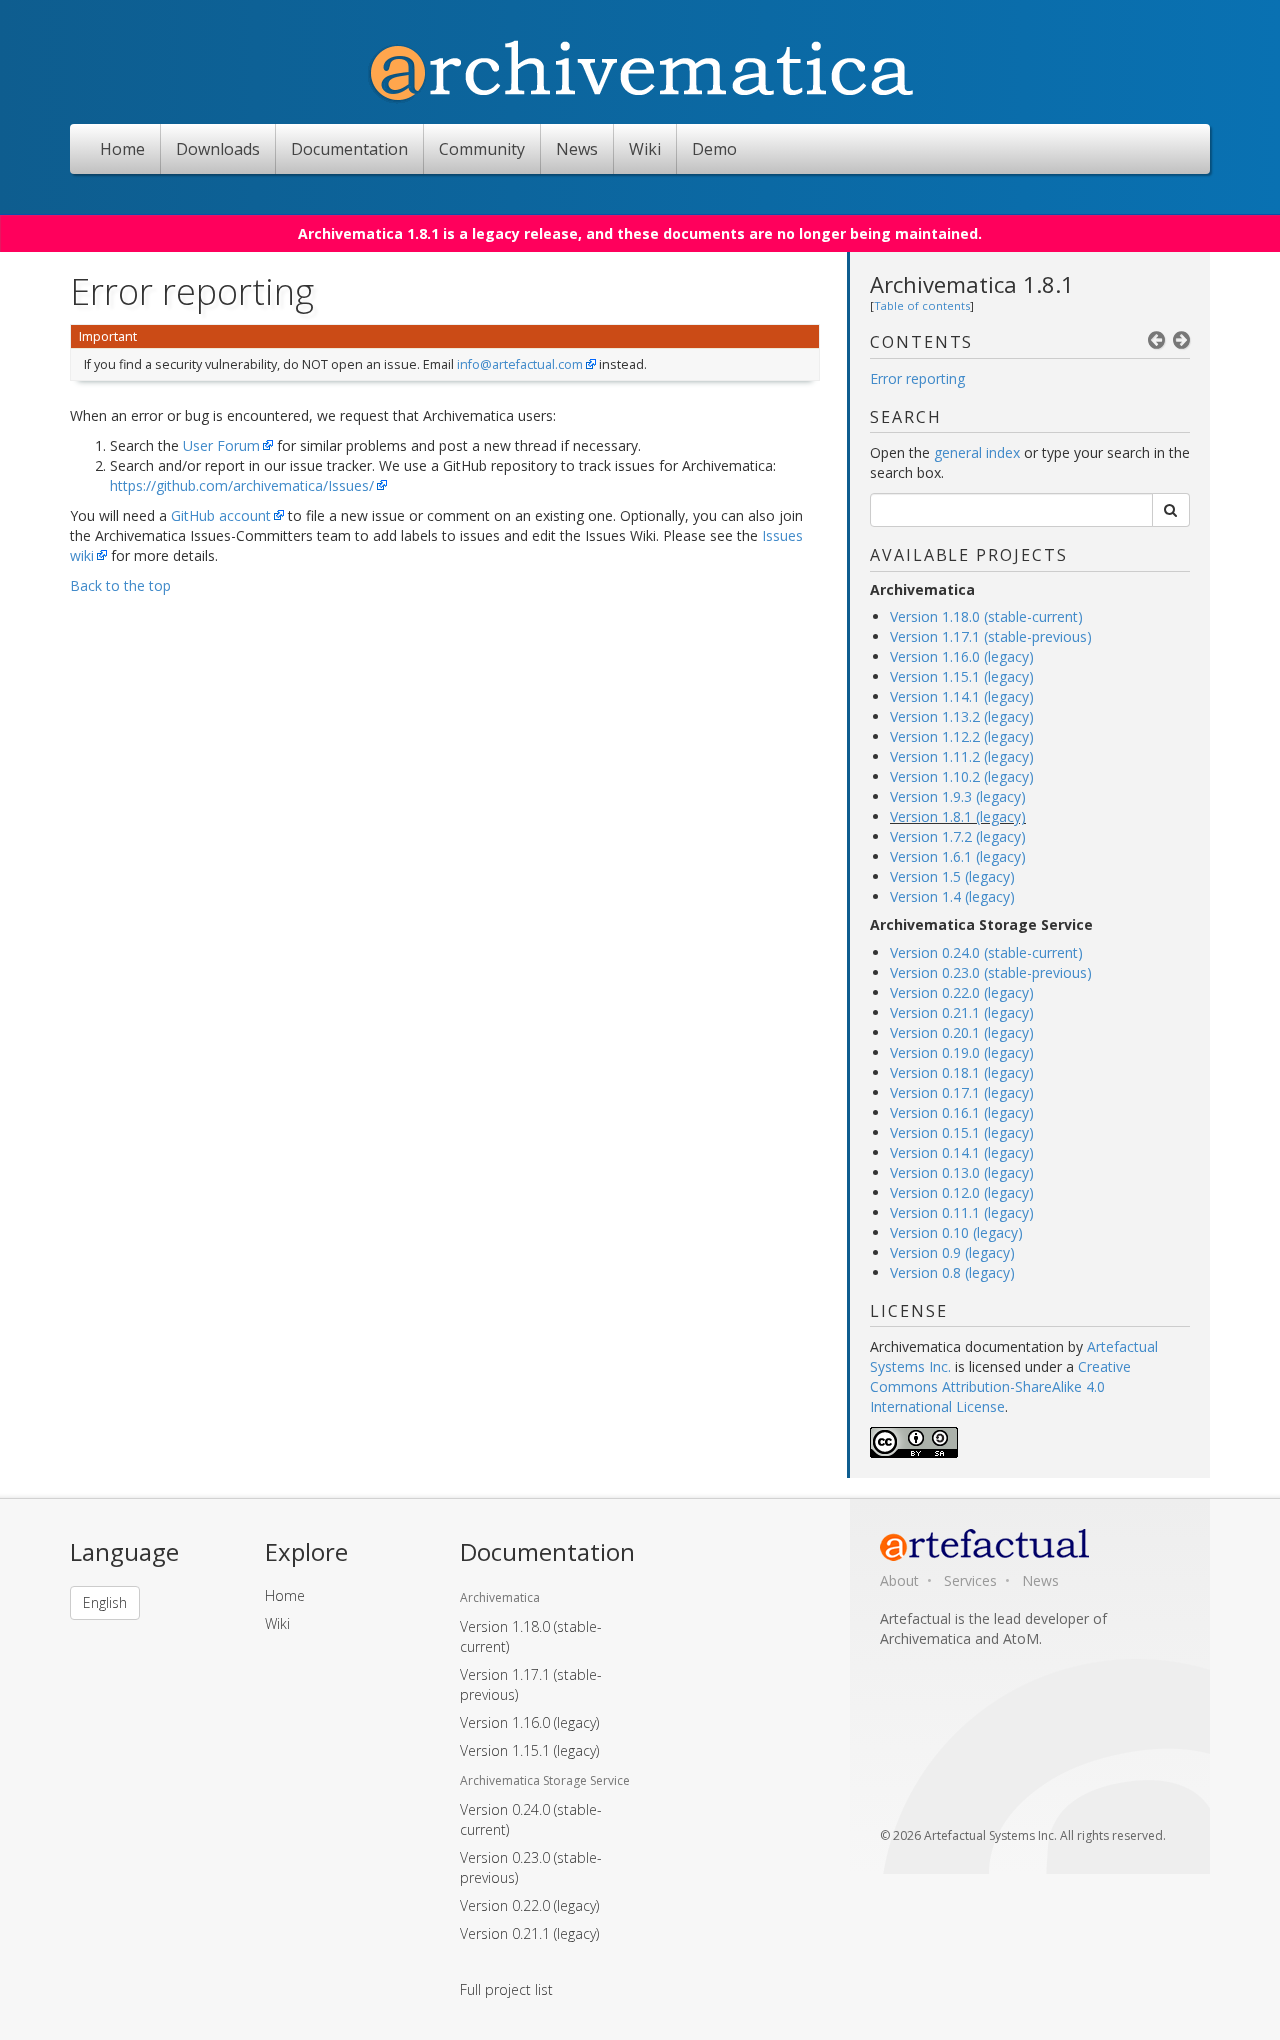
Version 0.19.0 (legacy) (962, 1052)
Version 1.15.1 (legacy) (962, 676)
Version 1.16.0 (529, 1722)
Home (122, 149)
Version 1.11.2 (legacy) (962, 756)
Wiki (645, 149)
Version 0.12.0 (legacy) (962, 1192)
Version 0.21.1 (529, 1933)
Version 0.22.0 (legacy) (962, 992)
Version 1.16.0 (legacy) (962, 656)
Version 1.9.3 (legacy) (958, 796)
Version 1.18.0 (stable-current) (986, 616)
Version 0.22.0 (529, 1905)
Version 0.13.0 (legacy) (962, 1172)
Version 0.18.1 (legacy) (962, 1072)
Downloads (218, 149)
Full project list (506, 1989)
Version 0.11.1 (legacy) (962, 1212)
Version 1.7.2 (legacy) (958, 836)
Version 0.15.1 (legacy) (962, 1132)
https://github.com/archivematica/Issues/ (242, 485)
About (899, 1580)
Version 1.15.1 (529, 1750)
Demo (714, 149)
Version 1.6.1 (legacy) (958, 856)
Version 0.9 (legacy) (952, 1252)
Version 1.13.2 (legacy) (962, 716)
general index (977, 452)
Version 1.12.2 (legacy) (962, 736)
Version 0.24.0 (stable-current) (986, 952)
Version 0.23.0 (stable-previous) (991, 972)
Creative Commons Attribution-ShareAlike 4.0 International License (1000, 1386)
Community (482, 149)
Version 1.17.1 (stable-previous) (991, 636)
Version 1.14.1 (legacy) (962, 696)
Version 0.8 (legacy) (952, 1272)
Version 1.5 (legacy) (952, 876)
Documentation (349, 149)
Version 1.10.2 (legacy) (962, 776)
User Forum (221, 445)
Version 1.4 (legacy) (952, 896)
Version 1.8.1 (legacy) (958, 816)
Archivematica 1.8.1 (972, 284)
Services (970, 1580)
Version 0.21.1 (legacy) (962, 1012)
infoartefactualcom (520, 364)
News (577, 149)
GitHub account (221, 515)
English (105, 1602)
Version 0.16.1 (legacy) (962, 1112)
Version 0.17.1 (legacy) (962, 1092)
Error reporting (917, 378)
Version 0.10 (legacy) (956, 1232)
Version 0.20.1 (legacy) (962, 1032)
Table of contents (922, 305)
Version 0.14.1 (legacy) (962, 1152)
